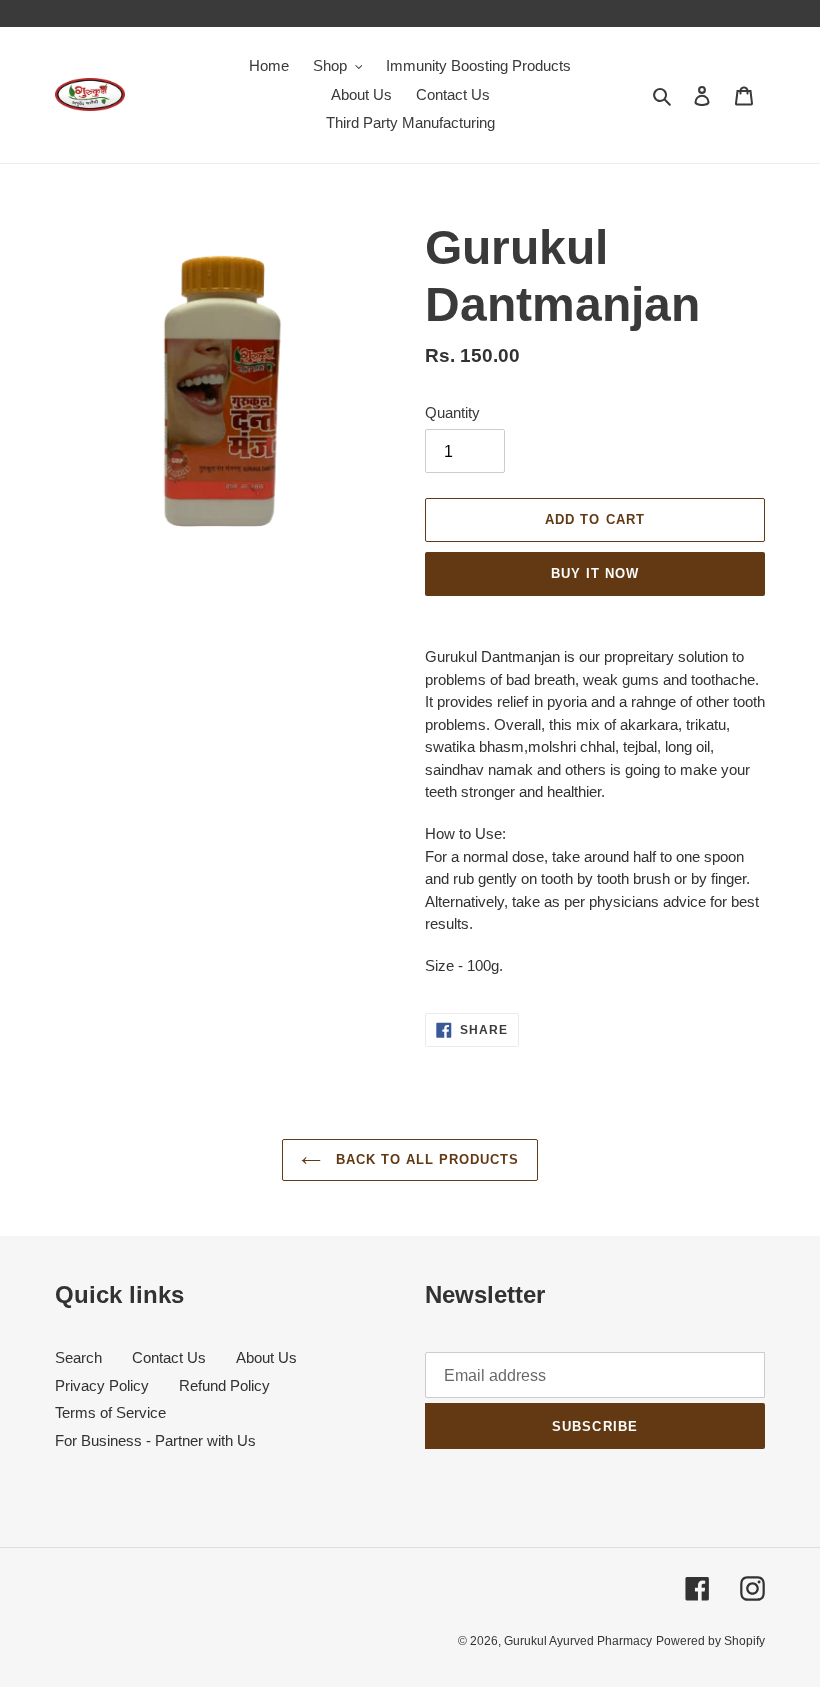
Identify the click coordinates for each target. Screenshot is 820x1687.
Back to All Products (425, 1159)
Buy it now (595, 573)
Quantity (452, 412)
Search (78, 1357)
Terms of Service (110, 1412)
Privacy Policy (102, 1385)
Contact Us (169, 1357)
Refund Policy (224, 1385)
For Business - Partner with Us (155, 1440)
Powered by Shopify (710, 1641)
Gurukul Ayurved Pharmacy (578, 1641)
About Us (266, 1357)
